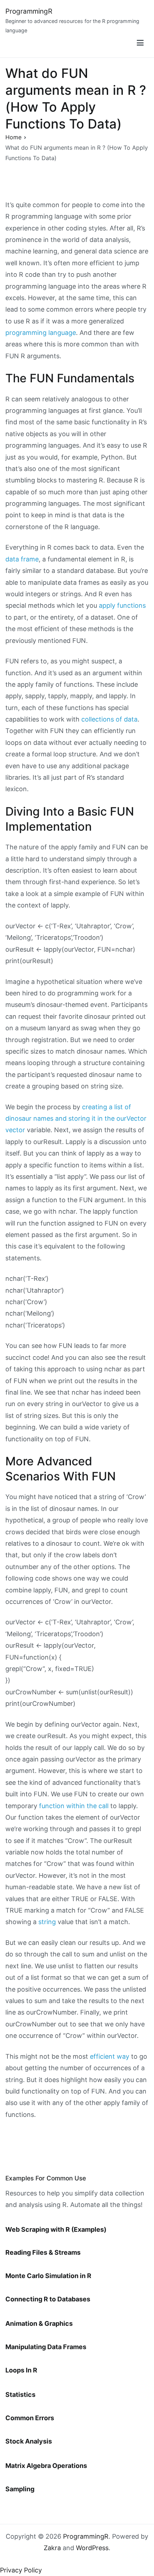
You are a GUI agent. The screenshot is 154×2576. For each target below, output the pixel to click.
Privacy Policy (21, 2570)
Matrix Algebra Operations (46, 2466)
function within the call (74, 1806)
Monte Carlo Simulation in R (48, 2276)
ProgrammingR (29, 11)
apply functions (122, 605)
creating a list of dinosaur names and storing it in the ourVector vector (76, 1119)
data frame (22, 559)
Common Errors (30, 2418)
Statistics (20, 2395)
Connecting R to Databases (48, 2299)
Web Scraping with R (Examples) (56, 2229)
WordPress (92, 2548)
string (47, 1922)
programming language (41, 333)
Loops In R (21, 2370)
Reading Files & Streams (43, 2252)
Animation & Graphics (39, 2323)
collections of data (109, 719)
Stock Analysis (29, 2441)
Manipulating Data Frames (46, 2347)
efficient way (110, 2056)
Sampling (20, 2489)
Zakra (52, 2548)
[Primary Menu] (140, 43)
